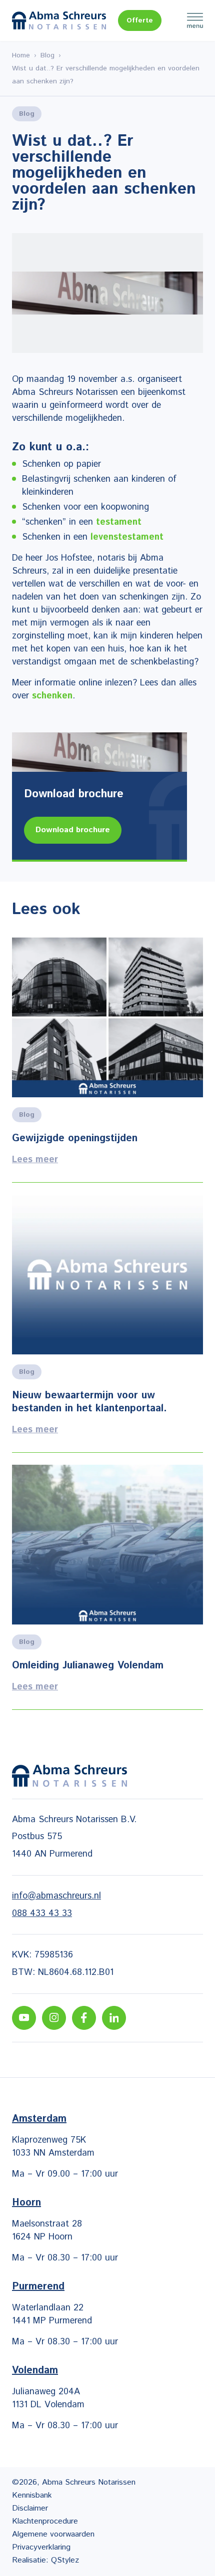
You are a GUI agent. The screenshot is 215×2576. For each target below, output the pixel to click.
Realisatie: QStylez (45, 2560)
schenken (52, 696)
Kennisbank (32, 2495)
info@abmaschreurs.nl (56, 1896)
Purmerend (38, 2287)
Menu (195, 20)
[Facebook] (84, 2018)
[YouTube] (24, 2018)
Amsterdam (39, 2119)
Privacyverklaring (41, 2547)
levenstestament (127, 537)
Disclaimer (30, 2508)
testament (119, 522)
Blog (47, 55)
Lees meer (107, 1060)
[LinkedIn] (114, 2018)
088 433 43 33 (42, 1914)
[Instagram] (54, 2018)
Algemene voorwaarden (53, 2534)
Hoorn (26, 2203)
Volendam (35, 2371)
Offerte (140, 20)
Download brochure (73, 830)
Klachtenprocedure (45, 2521)
